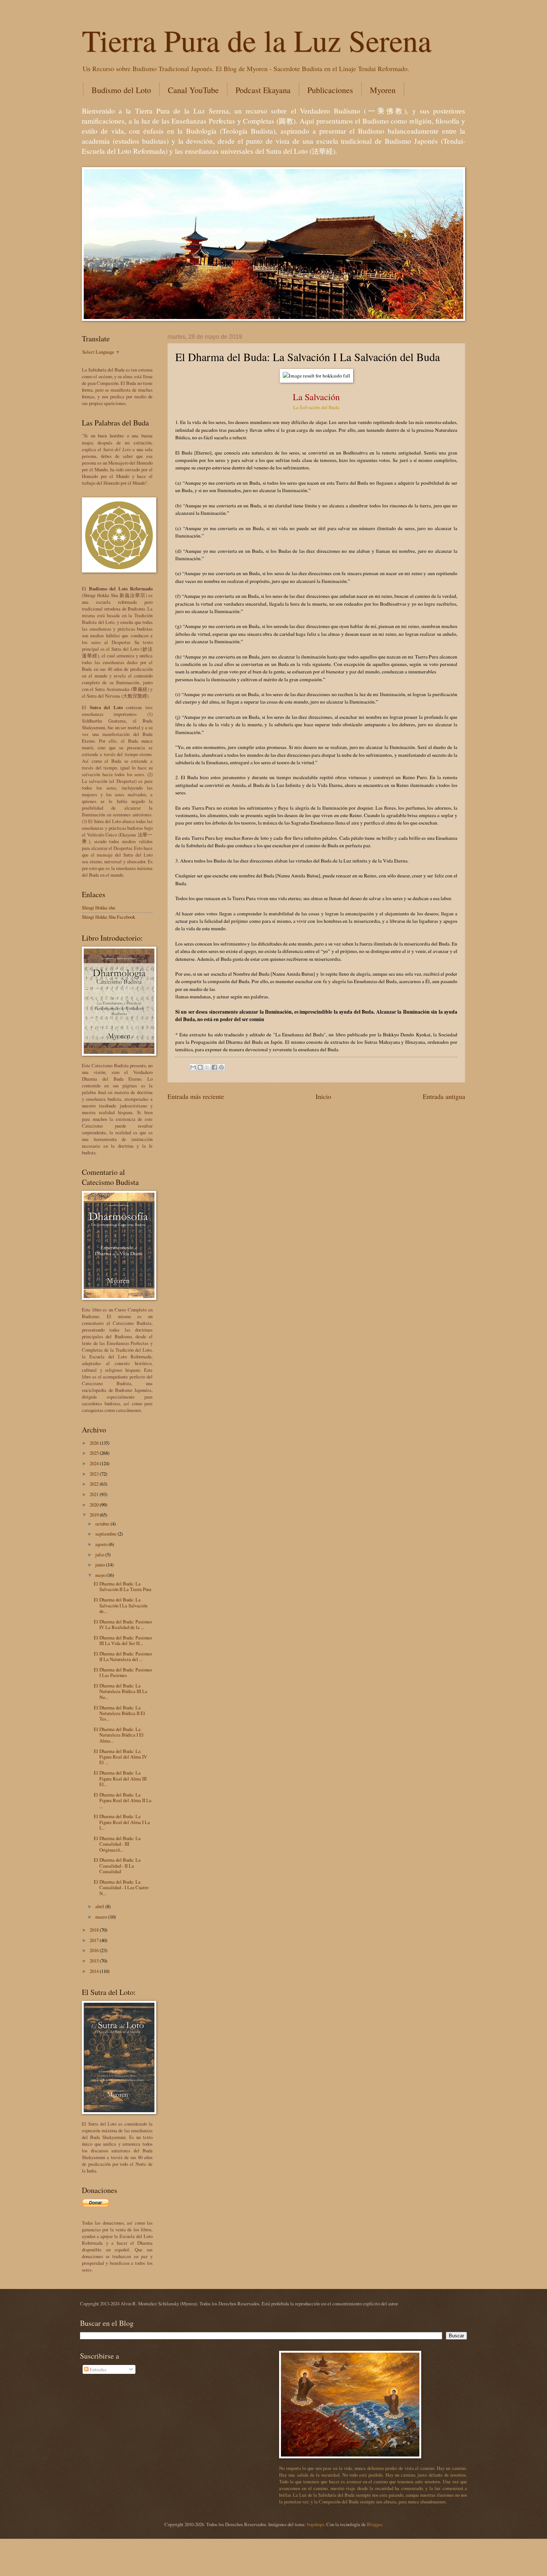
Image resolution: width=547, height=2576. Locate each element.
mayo (101, 1575)
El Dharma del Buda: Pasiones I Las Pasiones (123, 1672)
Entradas (97, 2369)
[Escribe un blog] (200, 1067)
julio (100, 1555)
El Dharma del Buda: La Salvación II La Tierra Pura (123, 1586)
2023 (95, 1474)
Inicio (323, 1096)
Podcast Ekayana (263, 90)
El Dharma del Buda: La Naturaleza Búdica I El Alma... (119, 1735)
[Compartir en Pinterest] (221, 1067)
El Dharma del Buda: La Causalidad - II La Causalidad (117, 1866)
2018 (95, 1930)
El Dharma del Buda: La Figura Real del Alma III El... (120, 1778)
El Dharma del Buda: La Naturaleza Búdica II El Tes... (119, 1713)
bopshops (316, 2524)
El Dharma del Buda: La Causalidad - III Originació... (117, 1844)
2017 (95, 1940)
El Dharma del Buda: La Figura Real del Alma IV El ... (120, 1757)
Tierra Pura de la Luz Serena (257, 40)
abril (100, 1906)
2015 (95, 1961)
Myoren (383, 90)
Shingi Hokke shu (98, 908)
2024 (95, 1463)
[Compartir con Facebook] (214, 1067)
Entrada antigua (444, 1096)
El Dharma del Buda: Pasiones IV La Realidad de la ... (123, 1624)
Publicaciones (330, 90)
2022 (95, 1484)
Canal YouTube (193, 90)
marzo (102, 1917)
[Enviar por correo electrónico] (193, 1067)
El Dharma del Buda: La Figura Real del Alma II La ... (123, 1800)
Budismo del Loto (121, 90)
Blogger (374, 2524)
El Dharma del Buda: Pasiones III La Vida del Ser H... (123, 1640)
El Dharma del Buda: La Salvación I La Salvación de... (121, 1605)
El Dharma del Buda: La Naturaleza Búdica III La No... (121, 1691)
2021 (95, 1494)
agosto (102, 1544)
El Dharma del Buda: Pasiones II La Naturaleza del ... (123, 1656)
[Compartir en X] (207, 1067)
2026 (95, 1443)
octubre (103, 1524)
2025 (95, 1453)
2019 (95, 1515)
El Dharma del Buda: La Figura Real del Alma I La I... (122, 1822)
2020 (95, 1505)
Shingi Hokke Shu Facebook (108, 917)
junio (101, 1565)
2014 (95, 1971)
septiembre (106, 1534)
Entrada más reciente (196, 1096)
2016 (95, 1950)
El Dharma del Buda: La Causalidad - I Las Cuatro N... (121, 1888)
